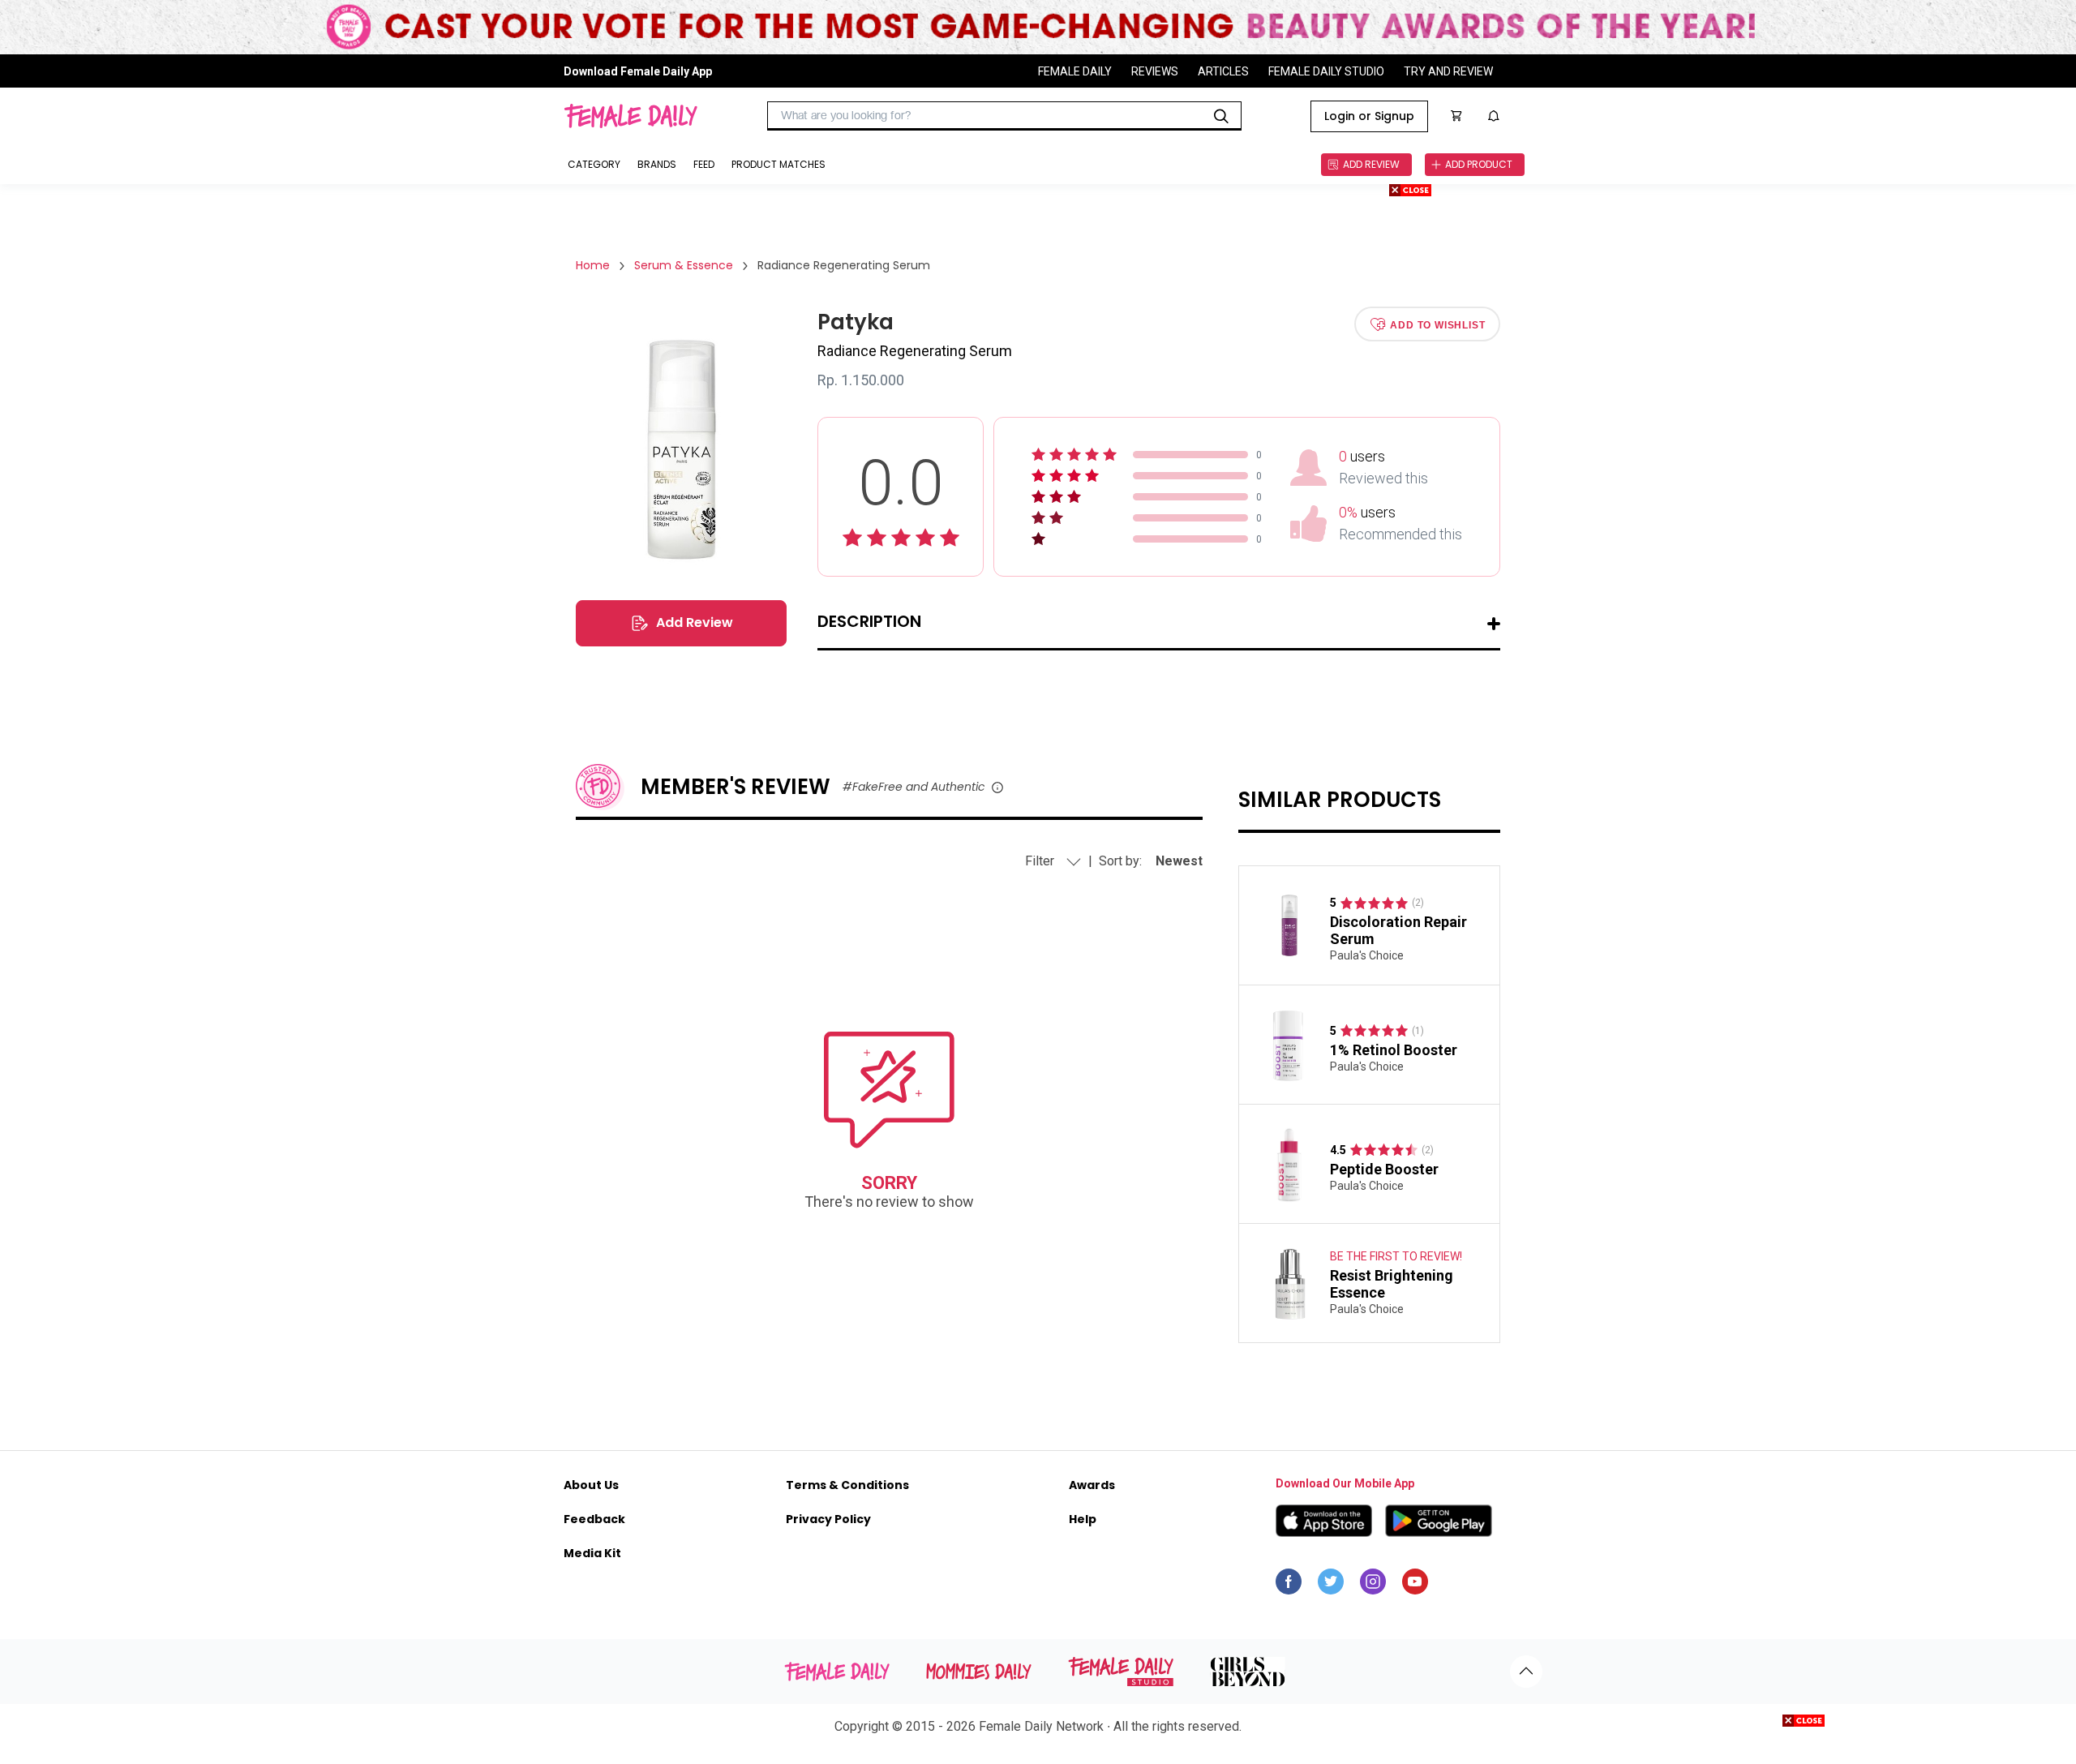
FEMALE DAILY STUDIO (1326, 71)
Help (1083, 1519)
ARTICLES (1223, 71)
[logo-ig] (1373, 1586)
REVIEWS (1155, 71)
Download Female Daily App (638, 71)
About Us (591, 1485)
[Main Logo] (631, 116)
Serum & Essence (684, 265)
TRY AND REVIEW (1448, 71)
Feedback (594, 1519)
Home (593, 265)
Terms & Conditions (847, 1485)
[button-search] (1221, 116)
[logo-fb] (1289, 1586)
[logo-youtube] (1415, 1586)
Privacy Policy (828, 1519)
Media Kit (592, 1553)
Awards (1092, 1485)
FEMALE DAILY (1075, 71)
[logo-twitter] (1331, 1586)
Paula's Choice (1367, 955)
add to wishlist (1437, 324)
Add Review (695, 622)
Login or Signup (1369, 116)
